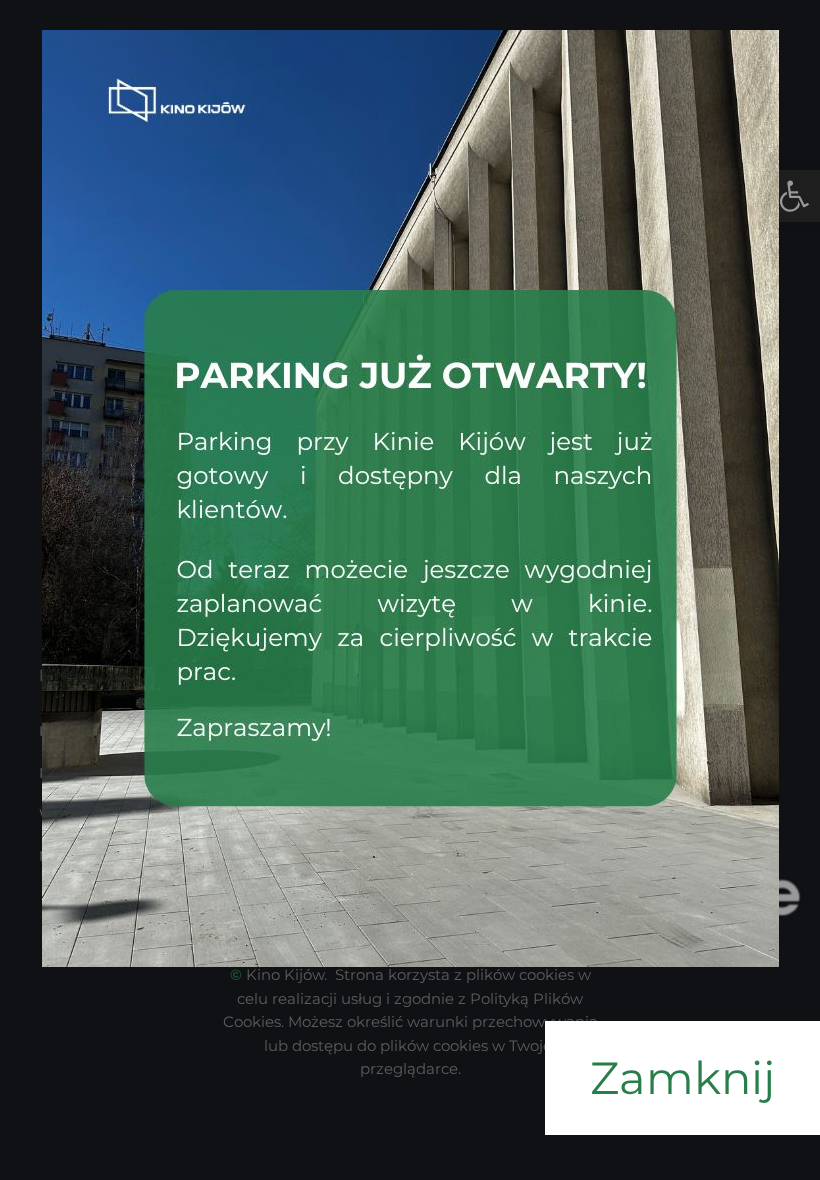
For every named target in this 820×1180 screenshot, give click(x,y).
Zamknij (682, 1077)
